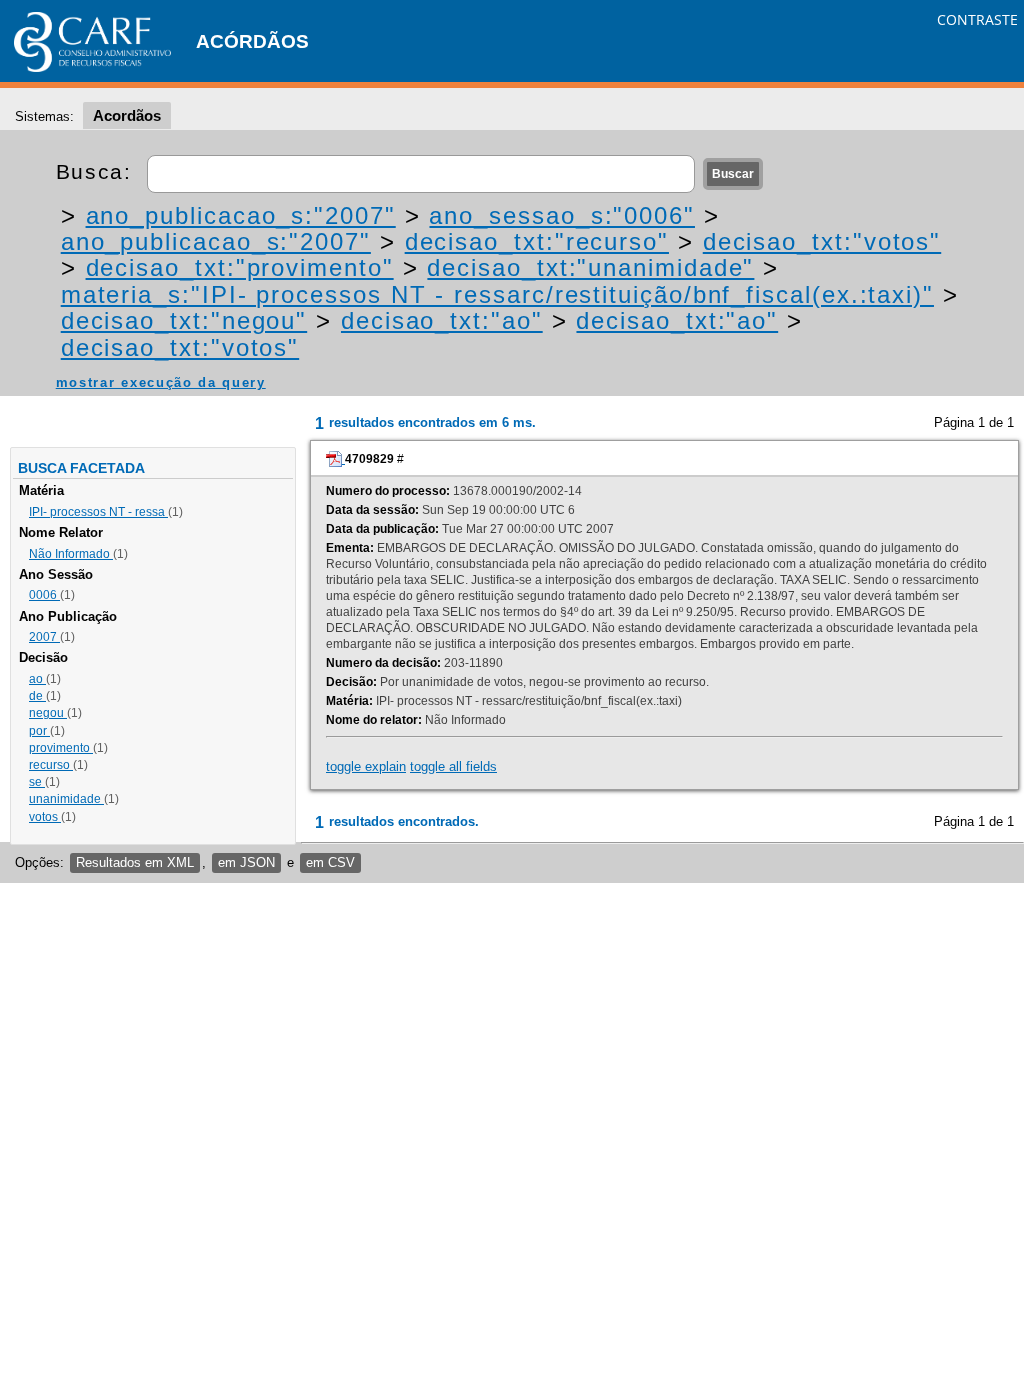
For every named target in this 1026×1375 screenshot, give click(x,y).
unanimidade (66, 799)
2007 (44, 637)
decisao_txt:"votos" (822, 241)
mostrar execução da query (161, 382)
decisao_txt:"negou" (184, 320)
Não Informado (71, 554)
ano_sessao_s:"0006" (561, 215)
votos (45, 817)
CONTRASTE (977, 19)
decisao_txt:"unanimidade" (590, 267)
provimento (61, 748)
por (39, 731)
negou (48, 713)
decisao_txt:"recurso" (537, 241)
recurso (51, 765)
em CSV (330, 862)
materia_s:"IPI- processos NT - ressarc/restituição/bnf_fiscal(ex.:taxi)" (497, 294)
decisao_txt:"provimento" (240, 267)
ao (37, 679)
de (37, 696)
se (37, 782)
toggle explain (366, 766)
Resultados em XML (135, 862)
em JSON (246, 862)
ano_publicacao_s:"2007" (241, 215)
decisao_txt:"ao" (442, 320)
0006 (44, 595)
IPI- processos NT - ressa (98, 512)
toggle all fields (453, 766)
